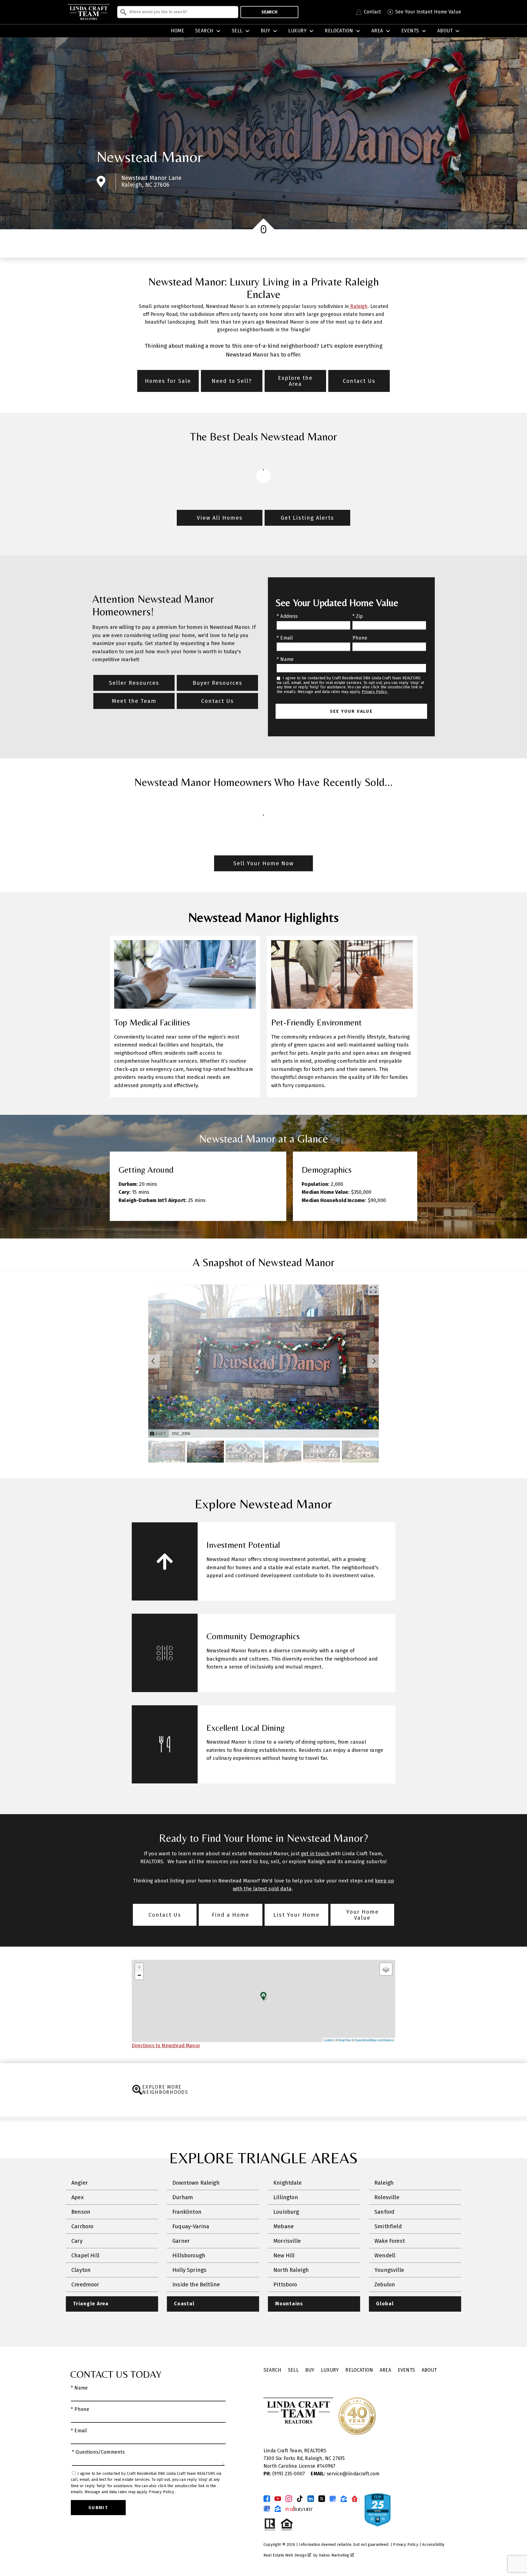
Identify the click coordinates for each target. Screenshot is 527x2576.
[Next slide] (374, 1361)
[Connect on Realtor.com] (355, 2499)
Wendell (385, 2255)
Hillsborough (189, 2255)
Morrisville (287, 2241)
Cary (77, 2241)
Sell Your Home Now (263, 863)
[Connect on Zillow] (344, 2499)
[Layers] (386, 1969)
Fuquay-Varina (191, 2226)
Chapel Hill (85, 2255)
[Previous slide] (153, 1361)
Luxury (330, 2370)
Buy (310, 2370)
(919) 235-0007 (285, 2474)
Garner (181, 2241)
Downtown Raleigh (196, 2183)
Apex (78, 2197)
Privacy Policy (375, 692)
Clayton (81, 2270)
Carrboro (82, 2226)
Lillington (286, 2197)
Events (406, 2370)
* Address (287, 616)
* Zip (358, 616)
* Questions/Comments (98, 2452)
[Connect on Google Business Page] (267, 2509)
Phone (360, 638)
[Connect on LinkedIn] (311, 2499)
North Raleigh (291, 2270)
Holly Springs (189, 2270)
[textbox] (181, 12)
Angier (80, 2183)
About (429, 2370)
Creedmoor (85, 2284)
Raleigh (358, 306)
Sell (293, 2370)
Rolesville (387, 2197)
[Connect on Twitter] (322, 2499)
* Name (285, 659)
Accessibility (433, 2545)
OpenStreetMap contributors (374, 2040)
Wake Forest (390, 2241)
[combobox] (178, 12)
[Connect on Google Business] (333, 2499)
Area (385, 2370)
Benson (81, 2212)
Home (178, 31)
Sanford (384, 2212)
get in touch (316, 1854)
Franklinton (187, 2212)
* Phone (80, 2409)
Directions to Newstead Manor (166, 2046)
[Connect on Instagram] (289, 2499)
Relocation (359, 2370)
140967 (328, 2466)
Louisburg (286, 2212)
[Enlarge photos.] (373, 1290)
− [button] (139, 1975)
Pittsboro (285, 2284)
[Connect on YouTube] (278, 2499)
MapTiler (345, 2040)
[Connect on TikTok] (300, 2499)
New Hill (284, 2255)
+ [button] (139, 1967)
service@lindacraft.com (345, 2474)
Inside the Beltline (196, 2284)
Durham (183, 2197)
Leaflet (328, 2040)
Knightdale (288, 2183)
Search (269, 12)
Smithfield (388, 2226)
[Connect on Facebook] (267, 2499)
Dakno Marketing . (337, 2555)
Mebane (284, 2226)
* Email (285, 638)
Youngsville (389, 2270)
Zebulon (385, 2284)
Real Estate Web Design (286, 2555)
